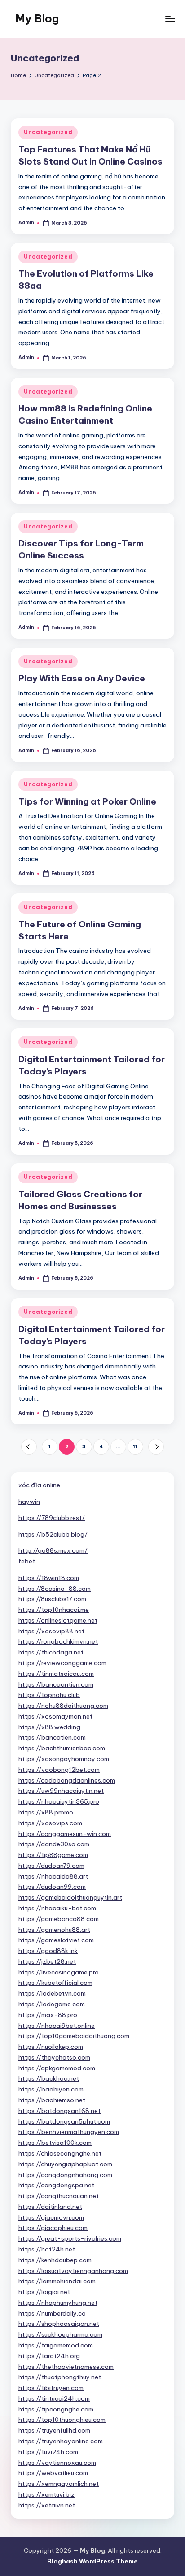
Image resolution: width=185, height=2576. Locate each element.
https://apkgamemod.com (57, 2068)
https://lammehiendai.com (57, 2281)
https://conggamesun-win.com (65, 1834)
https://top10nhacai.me (54, 1610)
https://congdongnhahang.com (65, 2175)
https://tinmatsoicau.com (56, 1674)
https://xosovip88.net (51, 1631)
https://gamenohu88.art (54, 1930)
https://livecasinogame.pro (59, 1972)
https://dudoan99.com (52, 1887)
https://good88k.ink (48, 1951)
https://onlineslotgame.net (58, 1620)
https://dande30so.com (54, 1844)
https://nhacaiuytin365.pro (59, 1801)
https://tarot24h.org (49, 2356)
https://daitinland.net (50, 2207)
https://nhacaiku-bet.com (57, 1908)
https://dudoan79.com (51, 1866)
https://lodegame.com (52, 2004)
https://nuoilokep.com (51, 2047)
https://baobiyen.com (51, 2089)
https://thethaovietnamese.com (66, 2367)
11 (135, 1446)
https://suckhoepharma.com (60, 2334)
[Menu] (170, 19)
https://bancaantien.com (56, 1684)
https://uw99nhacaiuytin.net (61, 1791)
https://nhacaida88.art (53, 1876)
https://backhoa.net (49, 2078)
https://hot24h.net (47, 2249)
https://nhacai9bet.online (57, 2026)
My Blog (37, 18)
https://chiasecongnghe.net (60, 2153)
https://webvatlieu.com (53, 2473)
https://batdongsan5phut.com (64, 2121)
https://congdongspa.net (56, 2185)
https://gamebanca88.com (59, 1919)
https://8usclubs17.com (52, 1599)
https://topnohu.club (49, 1695)
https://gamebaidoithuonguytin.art (70, 1897)
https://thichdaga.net (51, 1652)
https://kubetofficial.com (55, 1983)
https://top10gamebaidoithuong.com (74, 2036)
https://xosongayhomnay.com (64, 1759)
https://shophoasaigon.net (59, 2324)
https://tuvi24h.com (48, 2452)
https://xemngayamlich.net (59, 2484)
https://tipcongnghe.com (56, 2409)
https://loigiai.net (44, 2292)
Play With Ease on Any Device (82, 678)
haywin (29, 1502)
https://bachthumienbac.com (62, 1748)
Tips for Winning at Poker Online (87, 801)
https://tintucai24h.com (54, 2398)
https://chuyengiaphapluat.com (65, 2164)
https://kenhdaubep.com (55, 2260)
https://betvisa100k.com (55, 2143)
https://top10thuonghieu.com (62, 2420)
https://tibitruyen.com (51, 2388)
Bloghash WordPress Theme (92, 2561)
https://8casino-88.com (55, 1589)
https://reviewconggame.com (62, 1663)
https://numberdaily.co (52, 2313)
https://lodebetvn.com (52, 1993)
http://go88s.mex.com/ (53, 1550)
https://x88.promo (46, 1812)
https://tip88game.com (53, 1855)
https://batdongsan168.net (59, 2111)
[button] (29, 1447)
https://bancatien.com (52, 1737)
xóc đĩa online (39, 1485)
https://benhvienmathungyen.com (69, 2132)
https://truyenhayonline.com (61, 2441)
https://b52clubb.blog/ (53, 1534)
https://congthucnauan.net (59, 2196)
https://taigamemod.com (56, 2345)
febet (27, 1561)
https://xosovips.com (50, 1823)
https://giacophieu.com (53, 2228)
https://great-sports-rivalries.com (70, 2238)
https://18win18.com (49, 1578)
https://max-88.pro (48, 2015)
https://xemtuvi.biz (46, 2494)
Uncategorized (48, 132)
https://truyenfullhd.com (54, 2430)
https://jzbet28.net (47, 1961)
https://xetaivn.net (47, 2505)
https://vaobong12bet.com (59, 1770)
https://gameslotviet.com (56, 1940)
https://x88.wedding (49, 1727)
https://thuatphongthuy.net (60, 2377)
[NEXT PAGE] (156, 1447)
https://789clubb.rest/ (52, 1518)
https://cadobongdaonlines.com (67, 1780)
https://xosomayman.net (55, 1716)
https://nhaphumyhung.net (58, 2303)
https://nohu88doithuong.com (63, 1706)
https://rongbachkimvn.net (58, 1641)
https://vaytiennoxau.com (57, 2463)
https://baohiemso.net (52, 2100)
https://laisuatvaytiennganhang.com (73, 2271)
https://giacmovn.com (51, 2217)
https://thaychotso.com (54, 2057)
